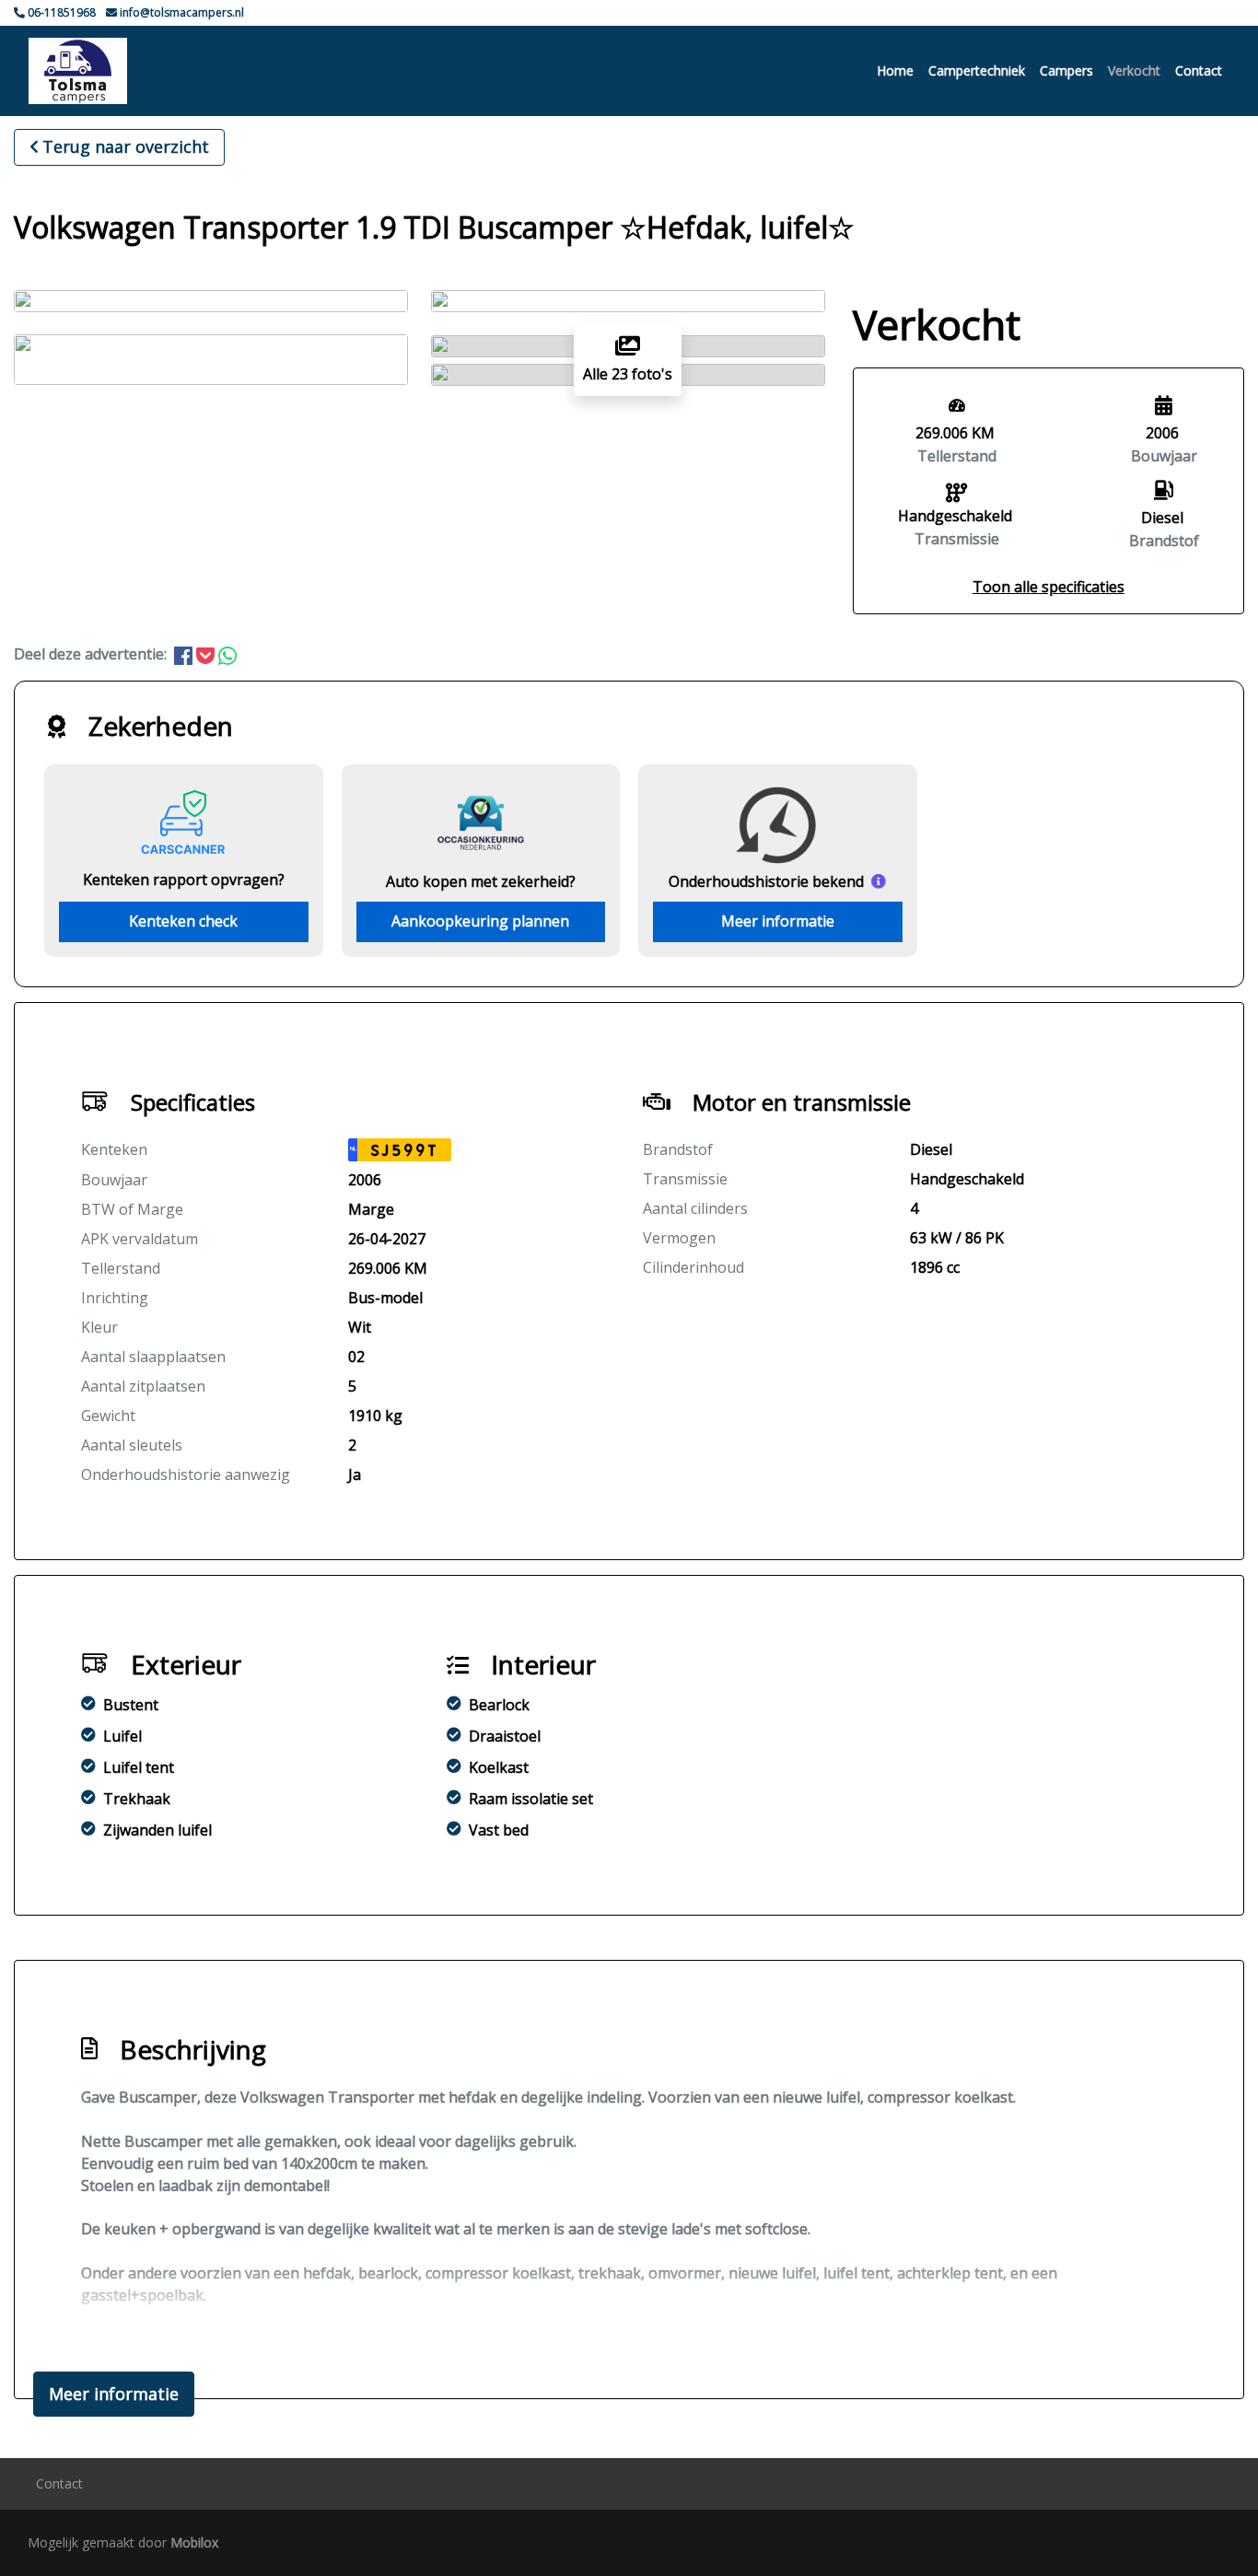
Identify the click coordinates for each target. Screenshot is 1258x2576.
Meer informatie (778, 921)
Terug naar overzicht (126, 146)
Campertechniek (977, 70)
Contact (1199, 70)
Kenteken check (183, 921)
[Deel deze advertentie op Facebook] (185, 654)
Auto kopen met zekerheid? (481, 881)
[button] (1048, 587)
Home (895, 70)
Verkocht (1134, 70)
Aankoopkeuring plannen (480, 921)
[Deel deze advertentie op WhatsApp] (227, 654)
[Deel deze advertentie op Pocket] (207, 654)
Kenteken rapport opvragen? (184, 880)
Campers (1066, 70)
